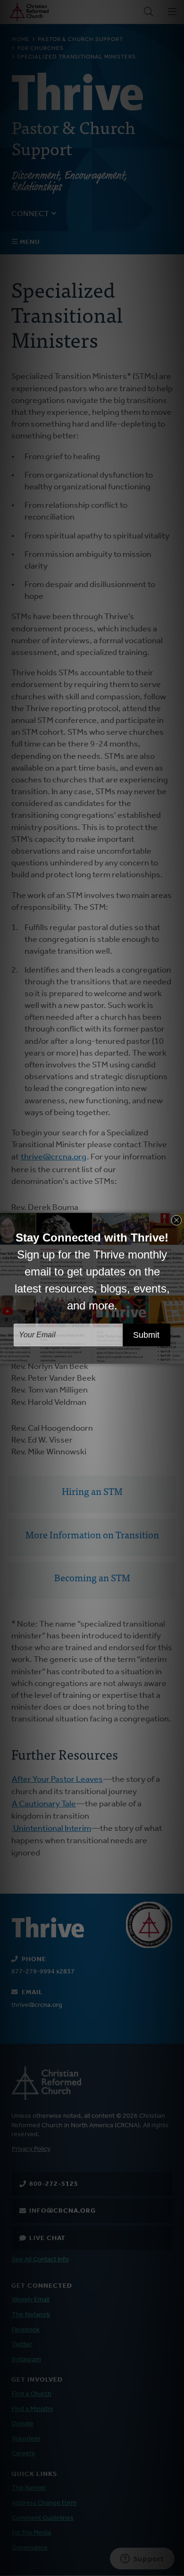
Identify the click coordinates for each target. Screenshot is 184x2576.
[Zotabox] (178, 1355)
